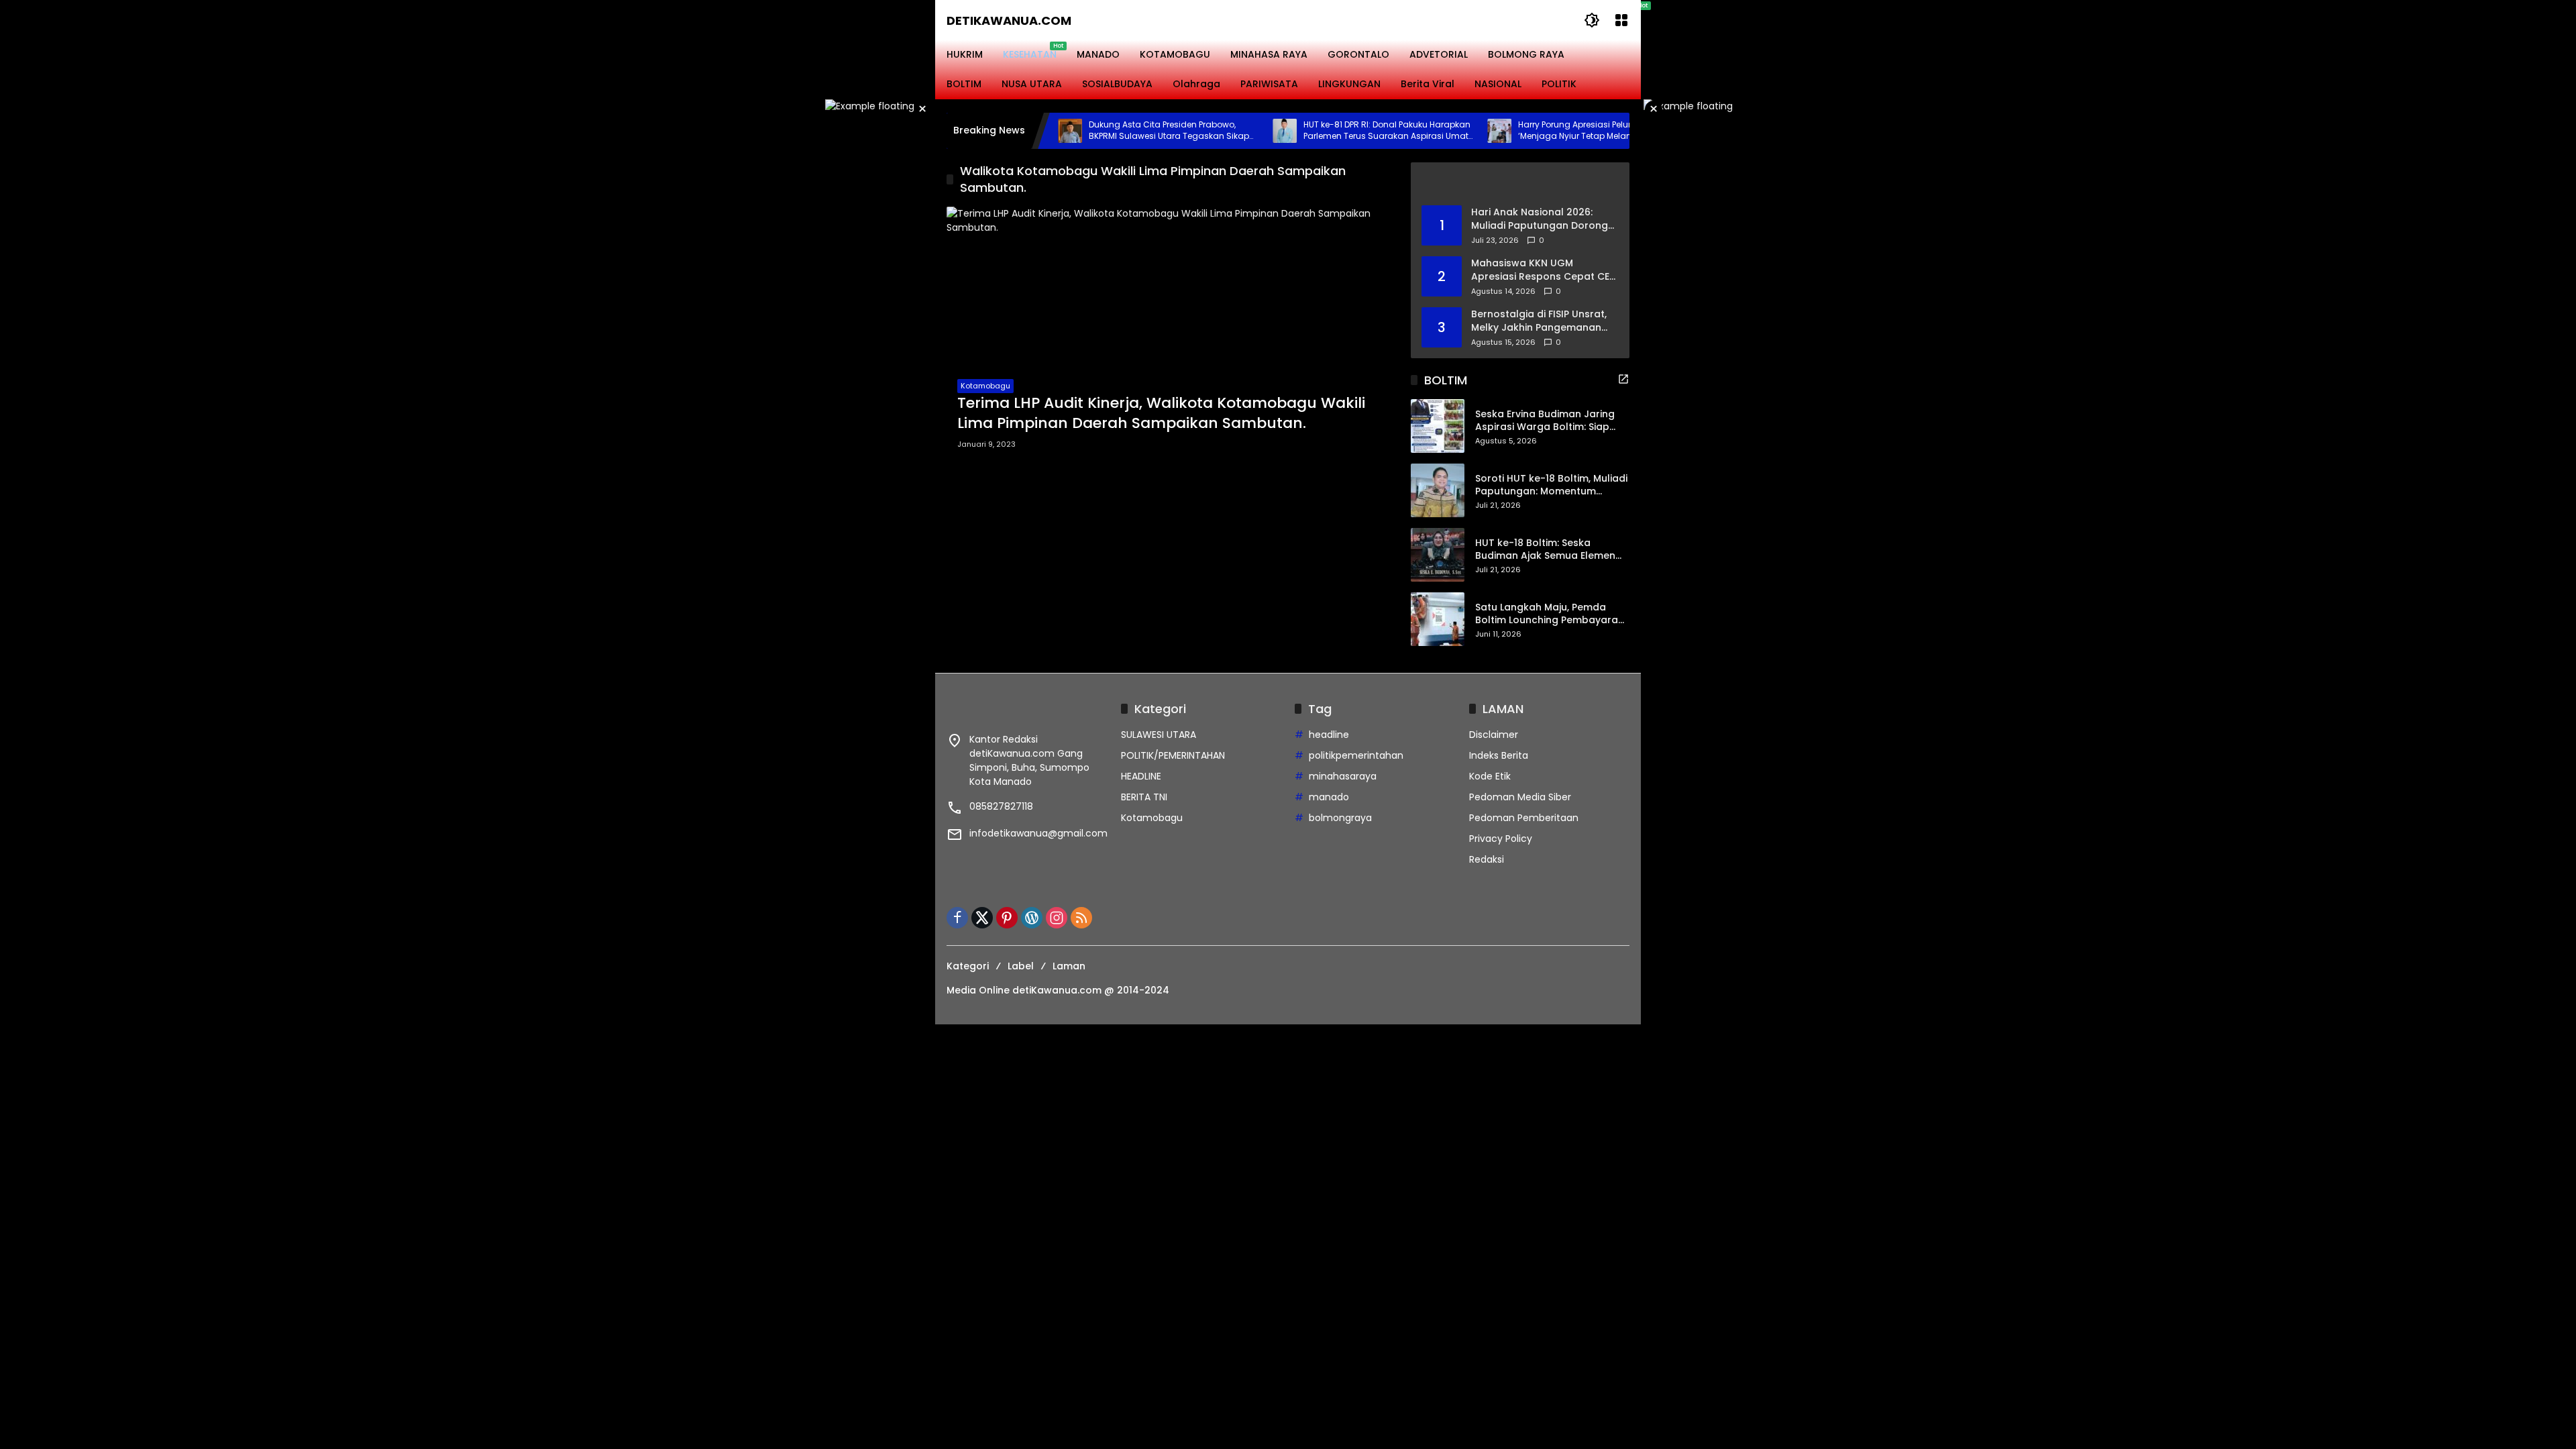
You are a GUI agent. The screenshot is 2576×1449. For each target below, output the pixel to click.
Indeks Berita (1499, 755)
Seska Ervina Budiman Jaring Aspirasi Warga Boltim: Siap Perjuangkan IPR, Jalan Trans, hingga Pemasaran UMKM (1547, 421)
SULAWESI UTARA (1159, 735)
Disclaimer (1494, 735)
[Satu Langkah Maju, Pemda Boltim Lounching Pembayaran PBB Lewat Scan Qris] (1438, 619)
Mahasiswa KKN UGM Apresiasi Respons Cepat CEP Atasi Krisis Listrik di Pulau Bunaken (1543, 270)
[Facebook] (957, 918)
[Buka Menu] (1621, 20)
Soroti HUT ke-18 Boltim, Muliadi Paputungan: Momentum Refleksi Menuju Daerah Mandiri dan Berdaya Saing (1551, 485)
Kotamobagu (985, 386)
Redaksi (1487, 859)
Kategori (968, 966)
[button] (1592, 20)
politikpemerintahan (1356, 755)
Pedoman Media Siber (1520, 797)
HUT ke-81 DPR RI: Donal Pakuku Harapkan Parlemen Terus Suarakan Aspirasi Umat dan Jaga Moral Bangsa (1333, 131)
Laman (1069, 966)
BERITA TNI (1144, 797)
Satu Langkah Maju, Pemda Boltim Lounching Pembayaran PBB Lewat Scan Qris (1550, 614)
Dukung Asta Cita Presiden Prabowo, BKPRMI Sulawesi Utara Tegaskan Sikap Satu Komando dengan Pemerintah (1115, 131)
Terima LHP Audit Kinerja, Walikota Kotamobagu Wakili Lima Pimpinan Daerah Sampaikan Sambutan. (1161, 414)
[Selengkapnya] (1520, 184)
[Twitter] (982, 918)
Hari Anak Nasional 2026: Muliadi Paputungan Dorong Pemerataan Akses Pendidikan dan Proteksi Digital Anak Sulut (1540, 219)
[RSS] (1081, 918)
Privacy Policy (1501, 839)
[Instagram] (1057, 918)
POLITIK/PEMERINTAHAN (1173, 755)
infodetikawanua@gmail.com (1038, 833)
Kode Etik (1490, 776)
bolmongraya (1340, 818)
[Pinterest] (1007, 918)
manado (1329, 797)
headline (1329, 735)
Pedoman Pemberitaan (1524, 818)
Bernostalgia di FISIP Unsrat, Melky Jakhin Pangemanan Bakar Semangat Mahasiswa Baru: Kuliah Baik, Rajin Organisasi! (1541, 321)
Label (1021, 966)
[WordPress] (1032, 918)
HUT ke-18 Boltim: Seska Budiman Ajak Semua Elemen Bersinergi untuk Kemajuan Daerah (1545, 550)
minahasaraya (1343, 776)
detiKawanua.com (1009, 20)
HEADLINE (1141, 776)
